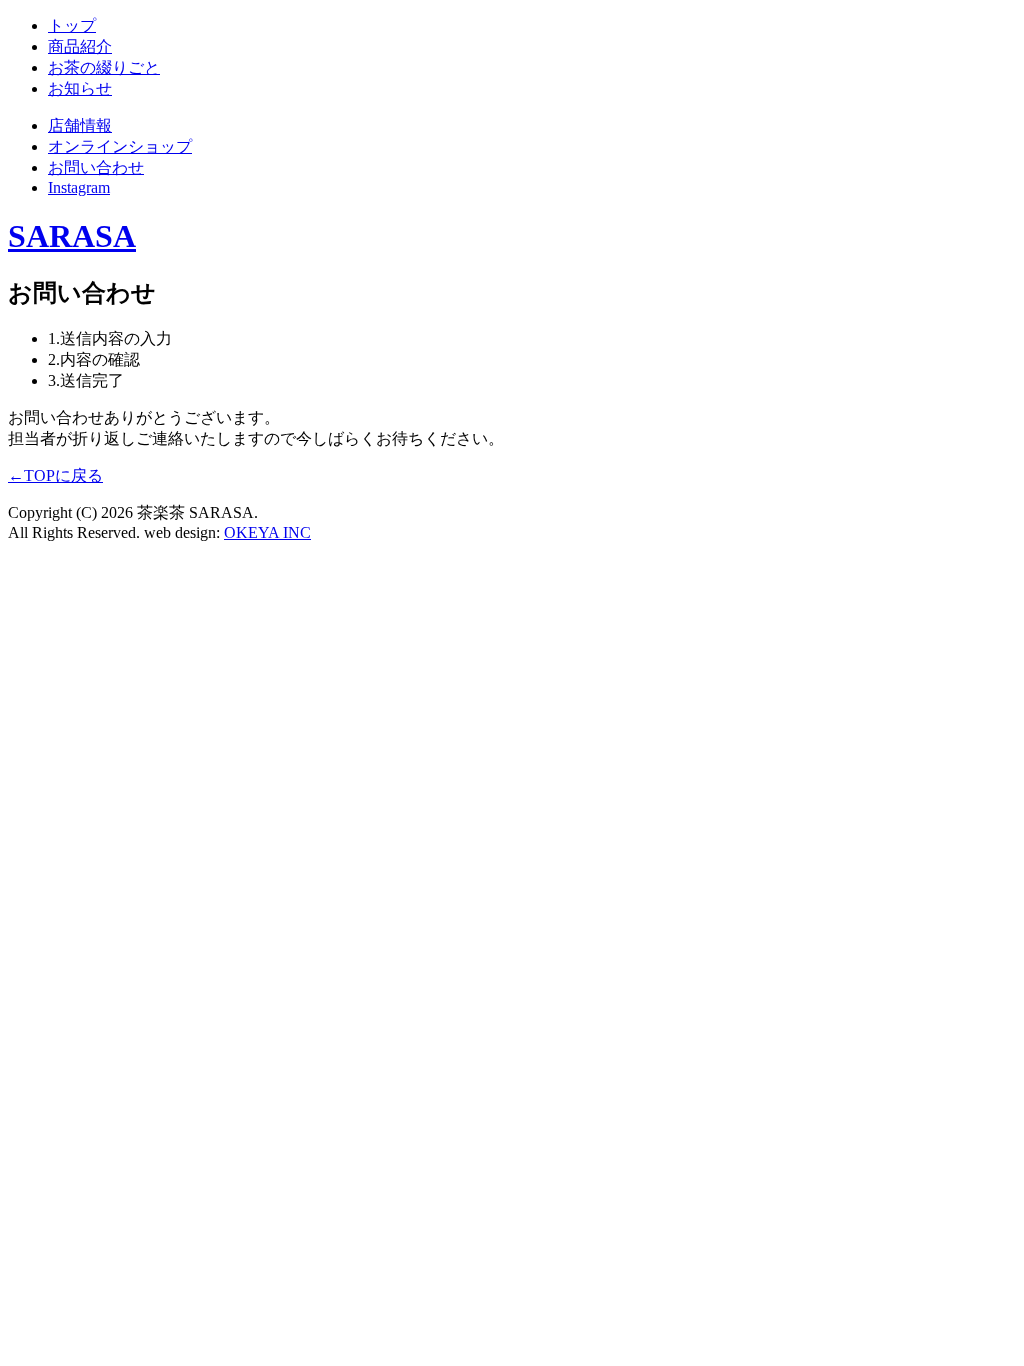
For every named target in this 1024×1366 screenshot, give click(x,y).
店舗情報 (80, 125)
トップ (72, 25)
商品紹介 (80, 46)
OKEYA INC (267, 532)
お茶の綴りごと (104, 67)
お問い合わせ (96, 167)
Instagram (79, 187)
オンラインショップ (120, 146)
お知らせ (80, 88)
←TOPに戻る (55, 475)
